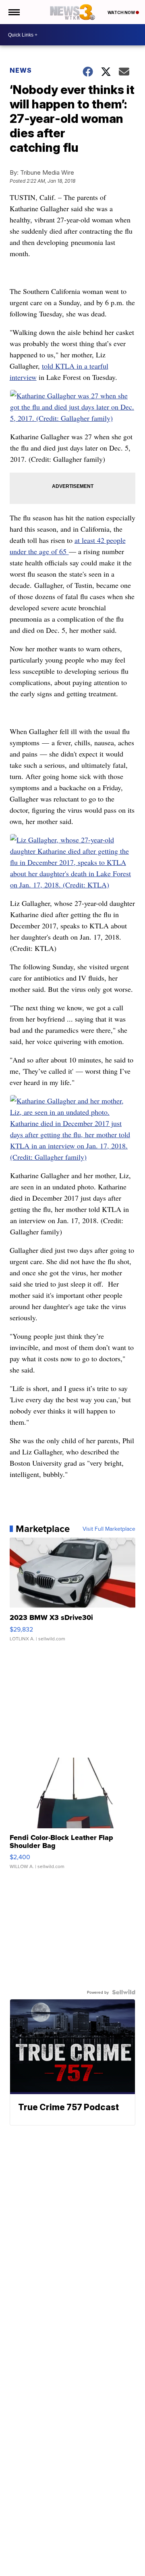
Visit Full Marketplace (109, 1529)
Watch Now (122, 12)
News (21, 70)
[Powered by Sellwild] (124, 1992)
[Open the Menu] (13, 12)
